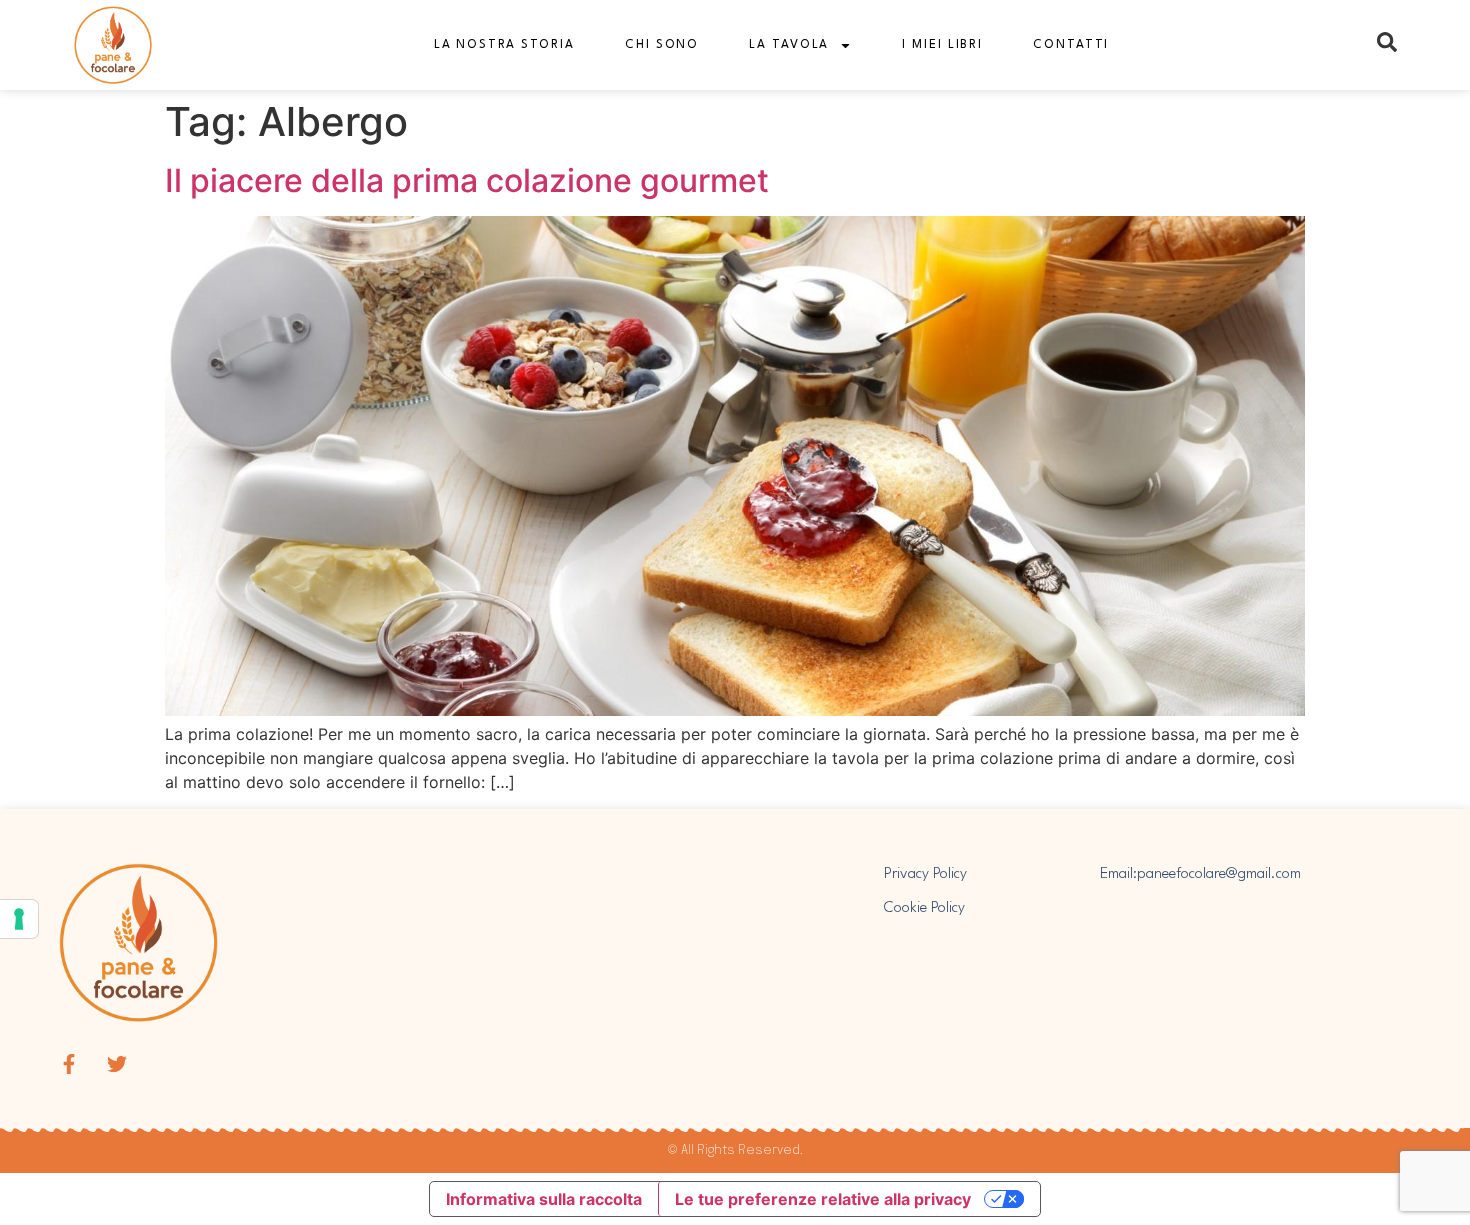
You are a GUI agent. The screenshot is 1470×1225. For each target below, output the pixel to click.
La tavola (789, 45)
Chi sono (662, 45)
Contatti (1071, 45)
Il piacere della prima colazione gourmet (467, 180)
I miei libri (942, 45)
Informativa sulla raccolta (544, 1199)
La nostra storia (504, 45)
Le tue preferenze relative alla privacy (823, 1199)
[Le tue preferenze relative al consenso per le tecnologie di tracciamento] (19, 919)
